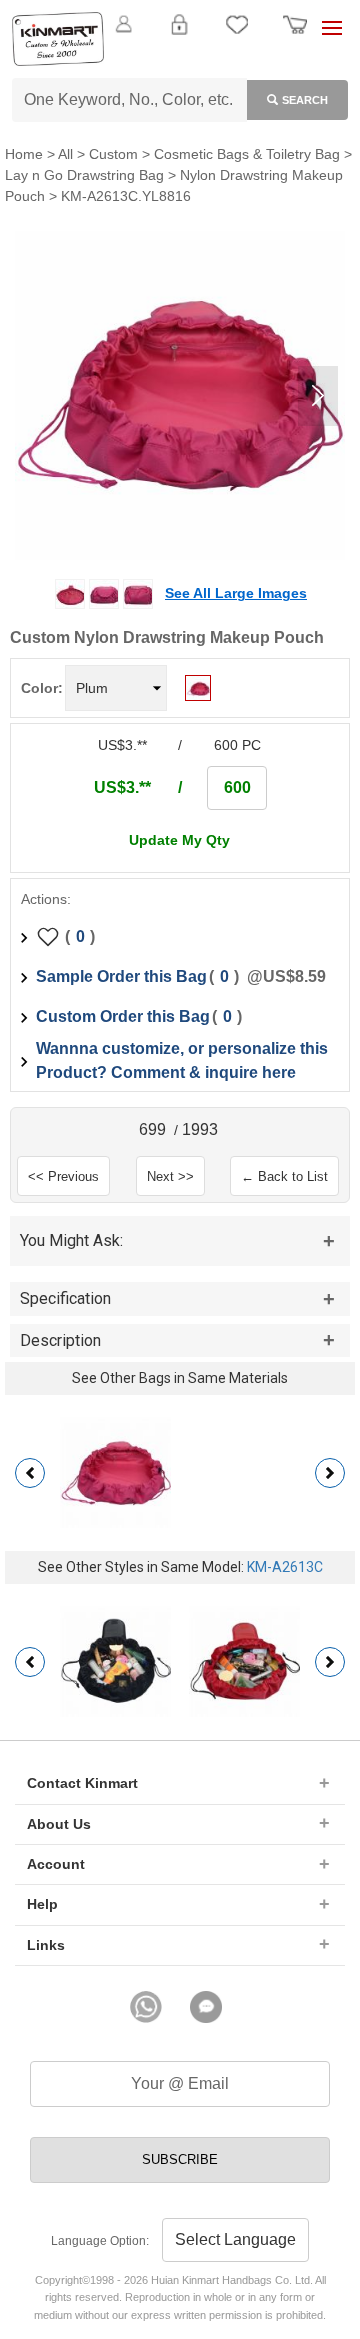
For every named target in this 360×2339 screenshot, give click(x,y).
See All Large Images (236, 593)
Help (42, 1904)
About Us (59, 1824)
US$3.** (122, 787)
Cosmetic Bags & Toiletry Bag (247, 154)
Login (179, 36)
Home (24, 154)
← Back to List (284, 1176)
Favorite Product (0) (179, 58)
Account (56, 1864)
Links (46, 1945)
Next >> (170, 1176)
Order (295, 36)
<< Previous (63, 1176)
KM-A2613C (285, 1567)
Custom (113, 154)
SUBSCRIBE (180, 2159)
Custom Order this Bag (123, 1016)
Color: (42, 688)
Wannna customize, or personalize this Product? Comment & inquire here (182, 1060)
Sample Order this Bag (121, 976)
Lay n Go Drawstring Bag (84, 175)
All (65, 154)
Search (305, 100)
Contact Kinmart (82, 1783)
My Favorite (237, 36)
